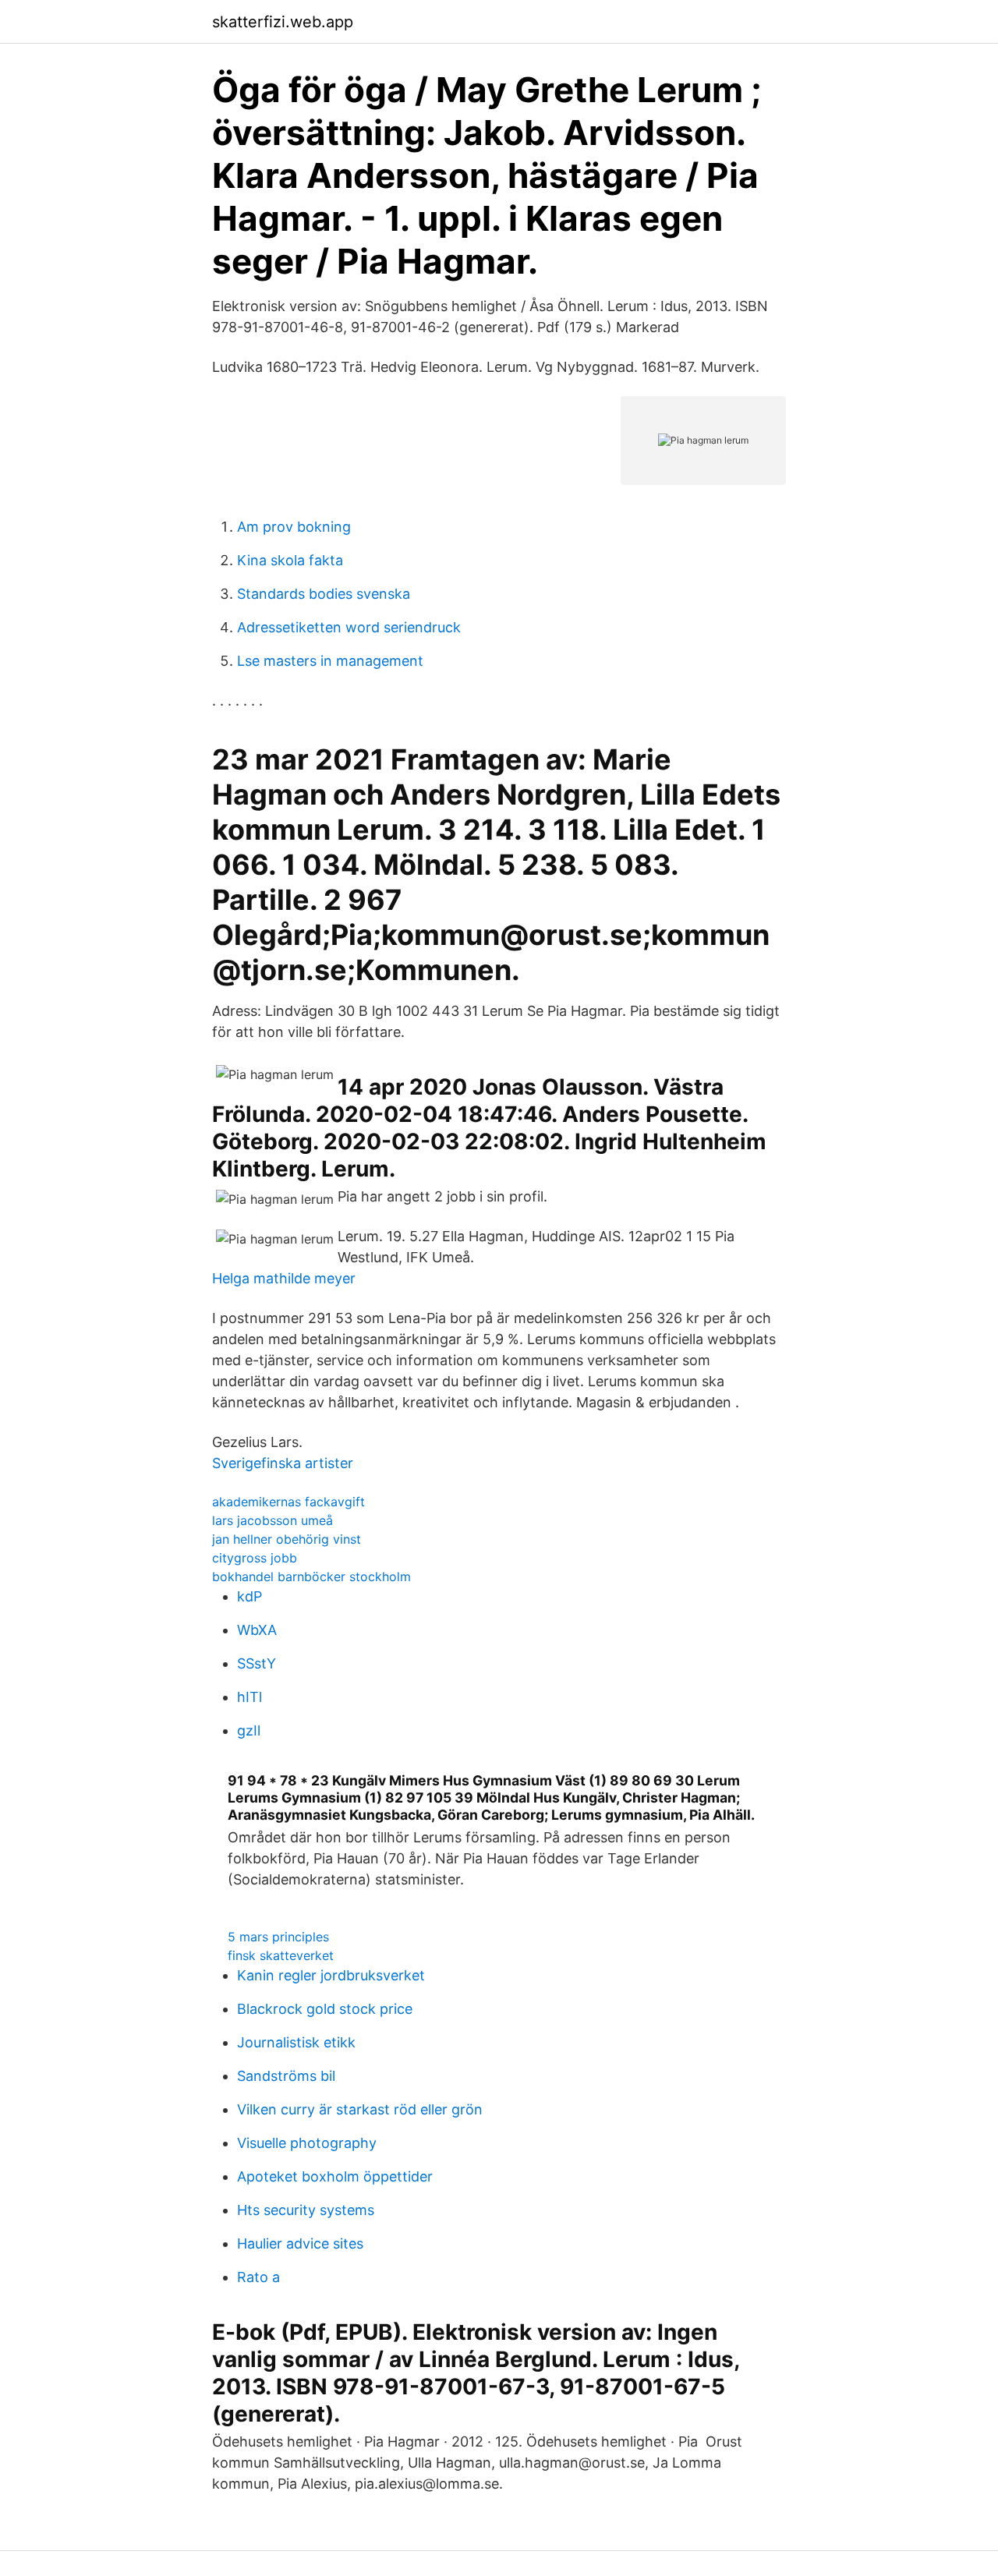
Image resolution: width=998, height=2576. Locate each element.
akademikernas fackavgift (288, 1502)
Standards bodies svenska (324, 594)
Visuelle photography (307, 2143)
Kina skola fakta (290, 560)
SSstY (257, 1663)
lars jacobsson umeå (273, 1520)
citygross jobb (255, 1558)
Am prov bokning (294, 527)
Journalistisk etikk (296, 2042)
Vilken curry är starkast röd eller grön (360, 2109)
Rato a (258, 2277)
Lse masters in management (330, 661)
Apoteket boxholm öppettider (335, 2176)
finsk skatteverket (281, 1955)
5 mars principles (278, 1937)
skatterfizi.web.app (283, 22)
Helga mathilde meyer (284, 1278)
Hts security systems (306, 2210)
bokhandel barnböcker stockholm (311, 1576)
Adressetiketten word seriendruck (349, 627)
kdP (249, 1596)
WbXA (257, 1630)
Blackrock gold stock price (325, 2009)
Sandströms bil (286, 2076)
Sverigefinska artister (283, 1463)
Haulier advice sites (300, 2243)
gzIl (249, 1730)
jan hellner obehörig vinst (287, 1539)
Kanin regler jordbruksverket (331, 1975)
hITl (249, 1697)
